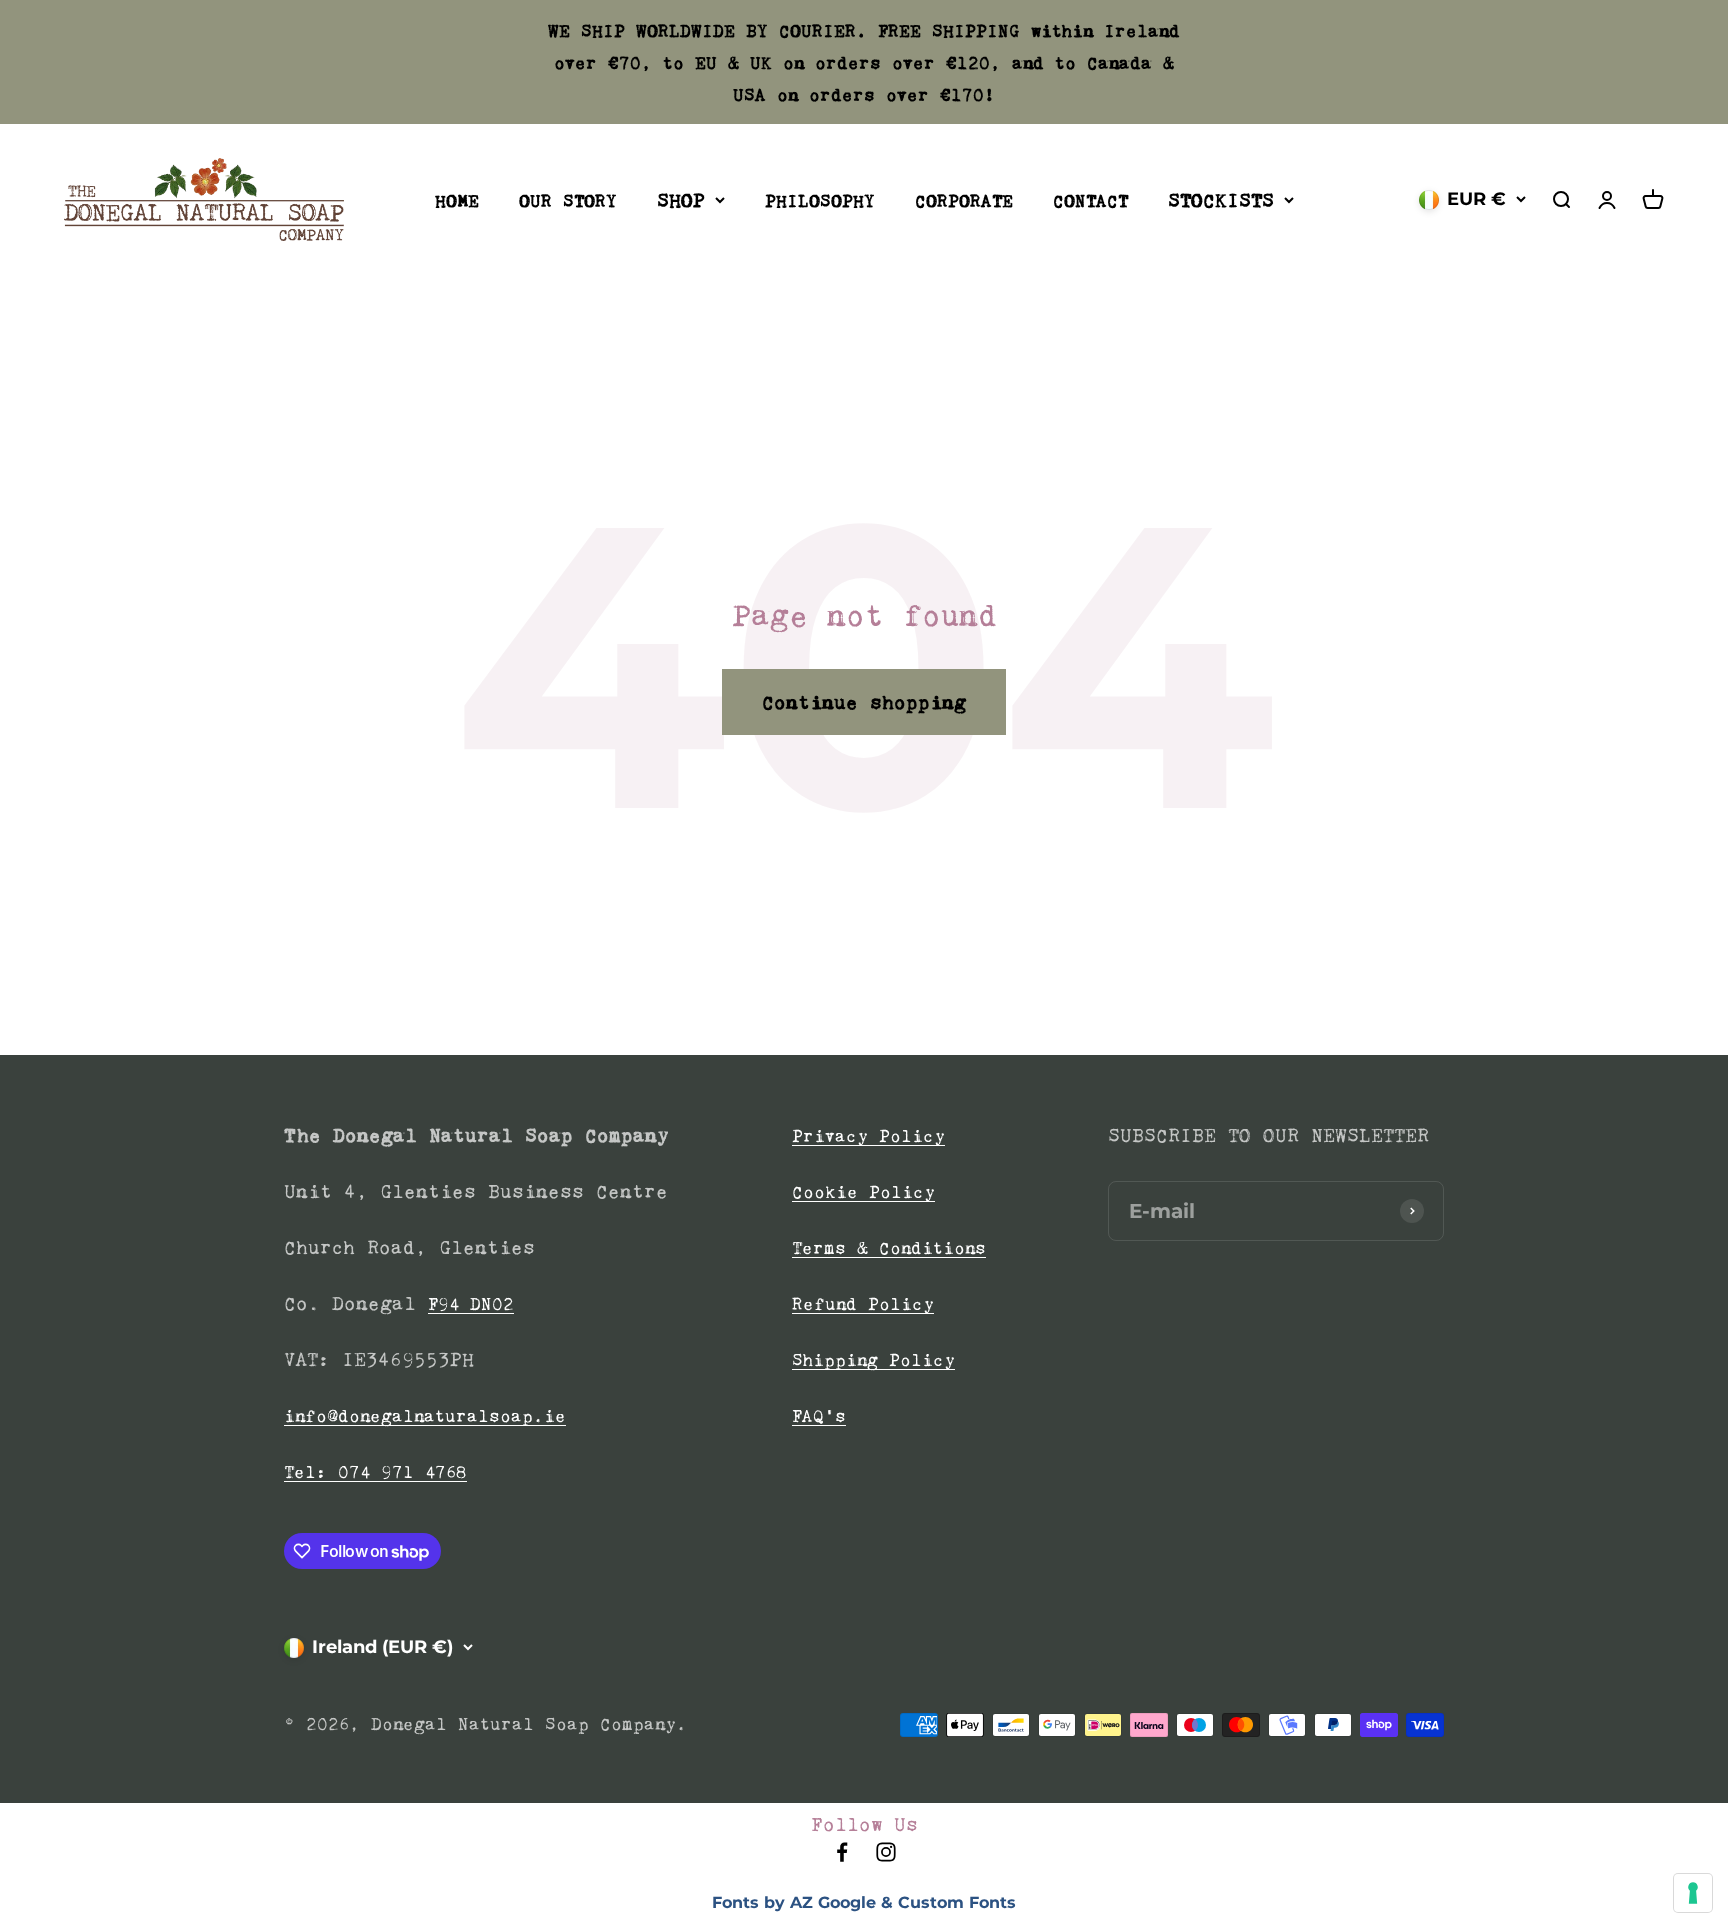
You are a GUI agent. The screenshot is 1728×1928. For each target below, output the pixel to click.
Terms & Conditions (889, 1248)
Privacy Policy (868, 1136)
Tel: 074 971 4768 (375, 1472)
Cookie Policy (863, 1192)
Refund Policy (863, 1304)
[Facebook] (842, 1858)
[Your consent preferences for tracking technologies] (1693, 1893)
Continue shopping (864, 702)
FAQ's (819, 1416)
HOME (457, 201)
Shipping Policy (873, 1360)
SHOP (681, 200)
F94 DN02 (471, 1304)
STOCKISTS (1221, 200)
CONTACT (1090, 201)
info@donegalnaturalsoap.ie (425, 1416)
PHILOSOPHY (820, 201)
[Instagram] (886, 1858)
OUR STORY (568, 201)
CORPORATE (964, 201)
